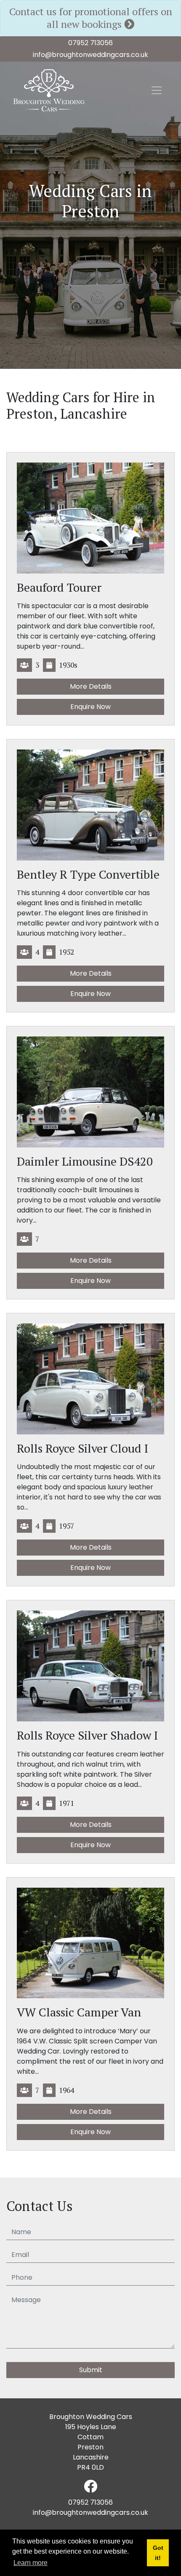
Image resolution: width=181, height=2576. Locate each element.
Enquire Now (90, 707)
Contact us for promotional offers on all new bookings (91, 18)
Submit (91, 2370)
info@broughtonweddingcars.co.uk (90, 55)
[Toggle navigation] (157, 90)
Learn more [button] (31, 2563)
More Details (91, 686)
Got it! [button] (158, 2553)
